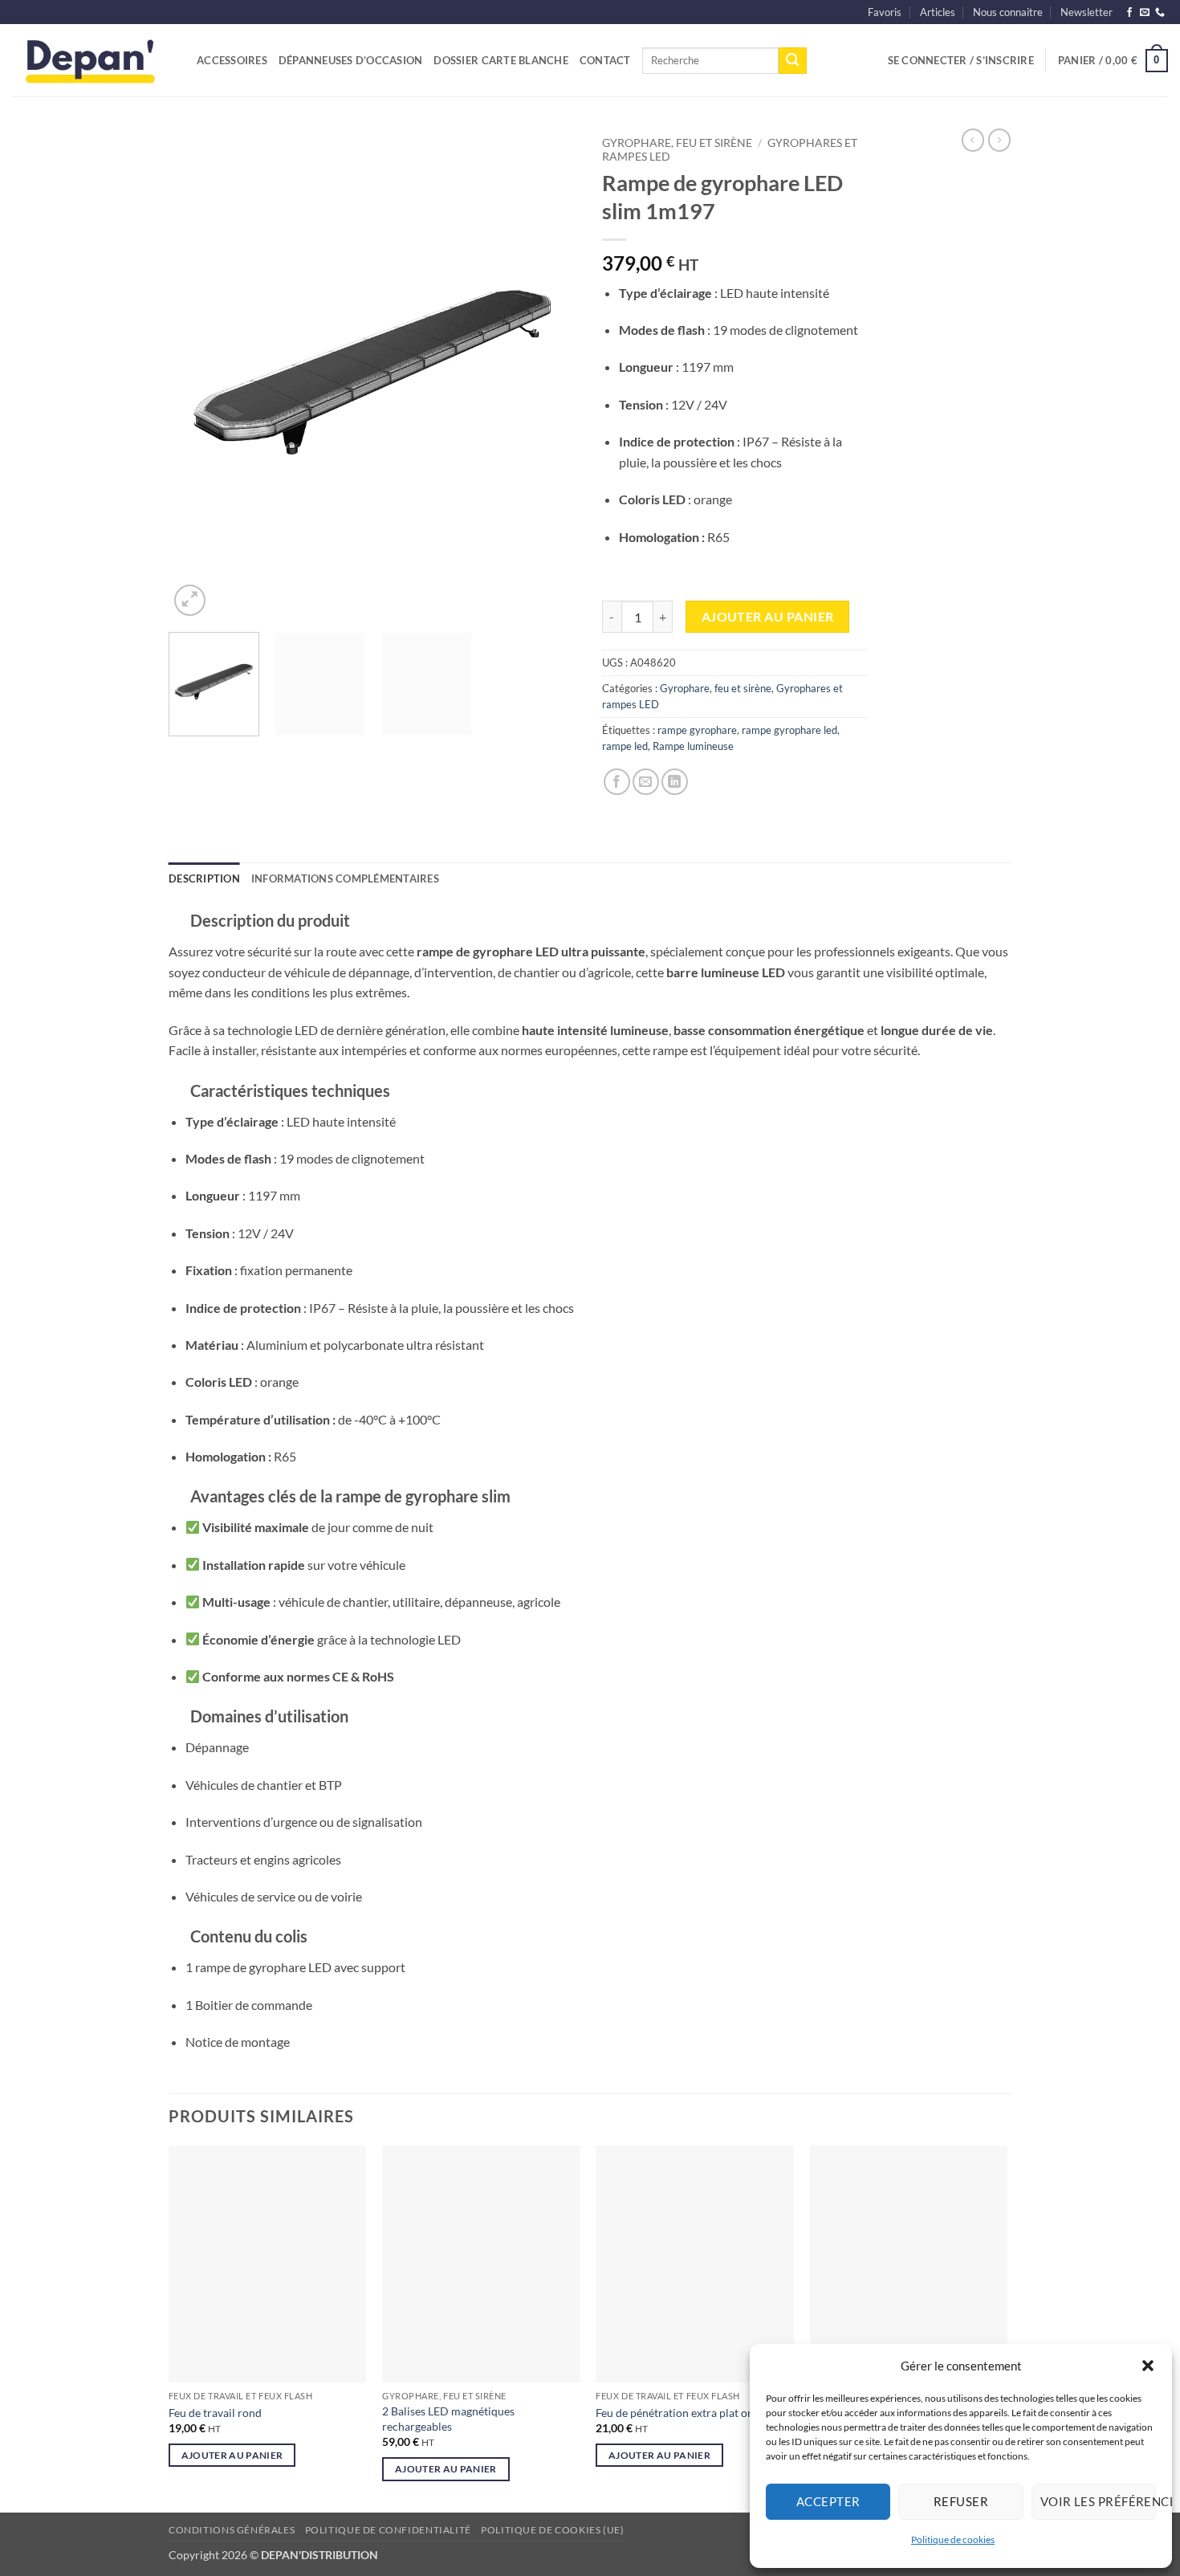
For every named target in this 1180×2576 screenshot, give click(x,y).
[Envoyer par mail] (646, 782)
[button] (1148, 2366)
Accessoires (232, 60)
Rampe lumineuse (693, 746)
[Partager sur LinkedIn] (675, 782)
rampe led (625, 746)
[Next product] (973, 140)
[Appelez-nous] (1160, 13)
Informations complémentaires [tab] (345, 878)
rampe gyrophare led (789, 730)
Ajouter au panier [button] (232, 2455)
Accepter (828, 2501)
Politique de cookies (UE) (552, 2530)
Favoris (885, 12)
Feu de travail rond (215, 2413)
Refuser (961, 2501)
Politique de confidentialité (388, 2530)
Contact (605, 60)
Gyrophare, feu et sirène (677, 143)
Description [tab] (204, 878)
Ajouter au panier (768, 617)
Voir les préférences (1098, 2501)
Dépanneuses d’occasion (351, 60)
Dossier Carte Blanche (500, 60)
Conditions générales (232, 2530)
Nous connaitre (1008, 12)
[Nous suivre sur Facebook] (1129, 13)
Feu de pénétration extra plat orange (686, 2413)
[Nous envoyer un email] (1145, 13)
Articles (938, 12)
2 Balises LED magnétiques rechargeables (448, 2419)
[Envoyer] (792, 61)
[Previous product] (999, 140)
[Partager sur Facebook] (617, 782)
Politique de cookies (953, 2539)
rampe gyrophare (697, 730)
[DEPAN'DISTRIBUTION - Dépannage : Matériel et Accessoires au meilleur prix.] (92, 60)
